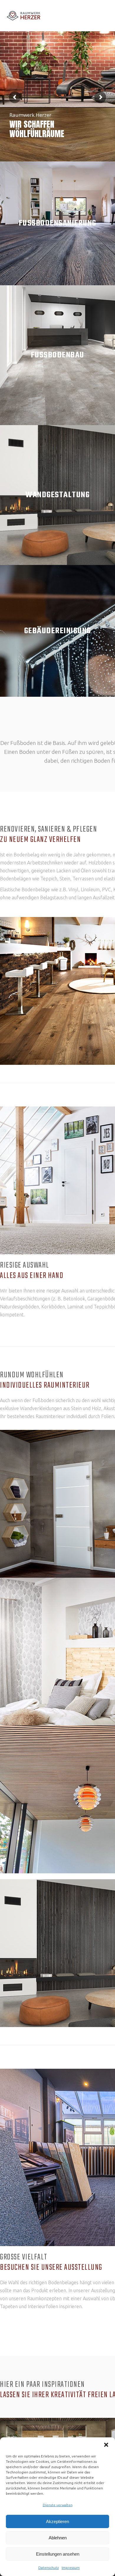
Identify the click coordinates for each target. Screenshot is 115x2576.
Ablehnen (58, 2538)
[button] (106, 2445)
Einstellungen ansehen (58, 2554)
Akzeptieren (57, 2521)
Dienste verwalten (58, 2505)
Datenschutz (49, 2568)
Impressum (71, 2568)
